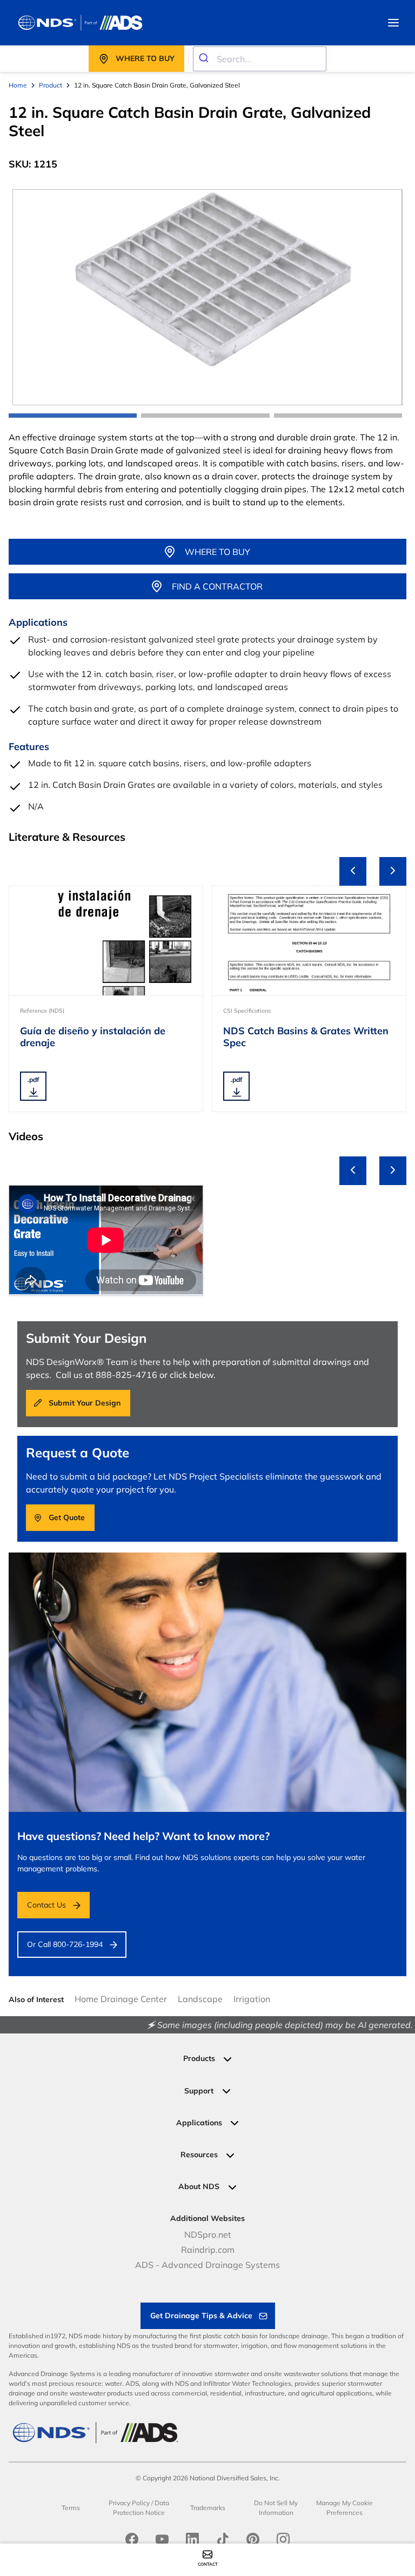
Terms (71, 2508)
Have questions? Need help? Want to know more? (143, 1836)
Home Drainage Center (121, 1999)
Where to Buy (217, 552)
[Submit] (205, 59)
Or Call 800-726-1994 (65, 1944)
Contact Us (46, 1905)
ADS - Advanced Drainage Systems (207, 2265)
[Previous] (353, 871)
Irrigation (252, 1999)
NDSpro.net (208, 2234)
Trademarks (208, 2508)
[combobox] (260, 59)
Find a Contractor (217, 586)
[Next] (393, 871)
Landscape (200, 1999)
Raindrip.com (208, 2250)
